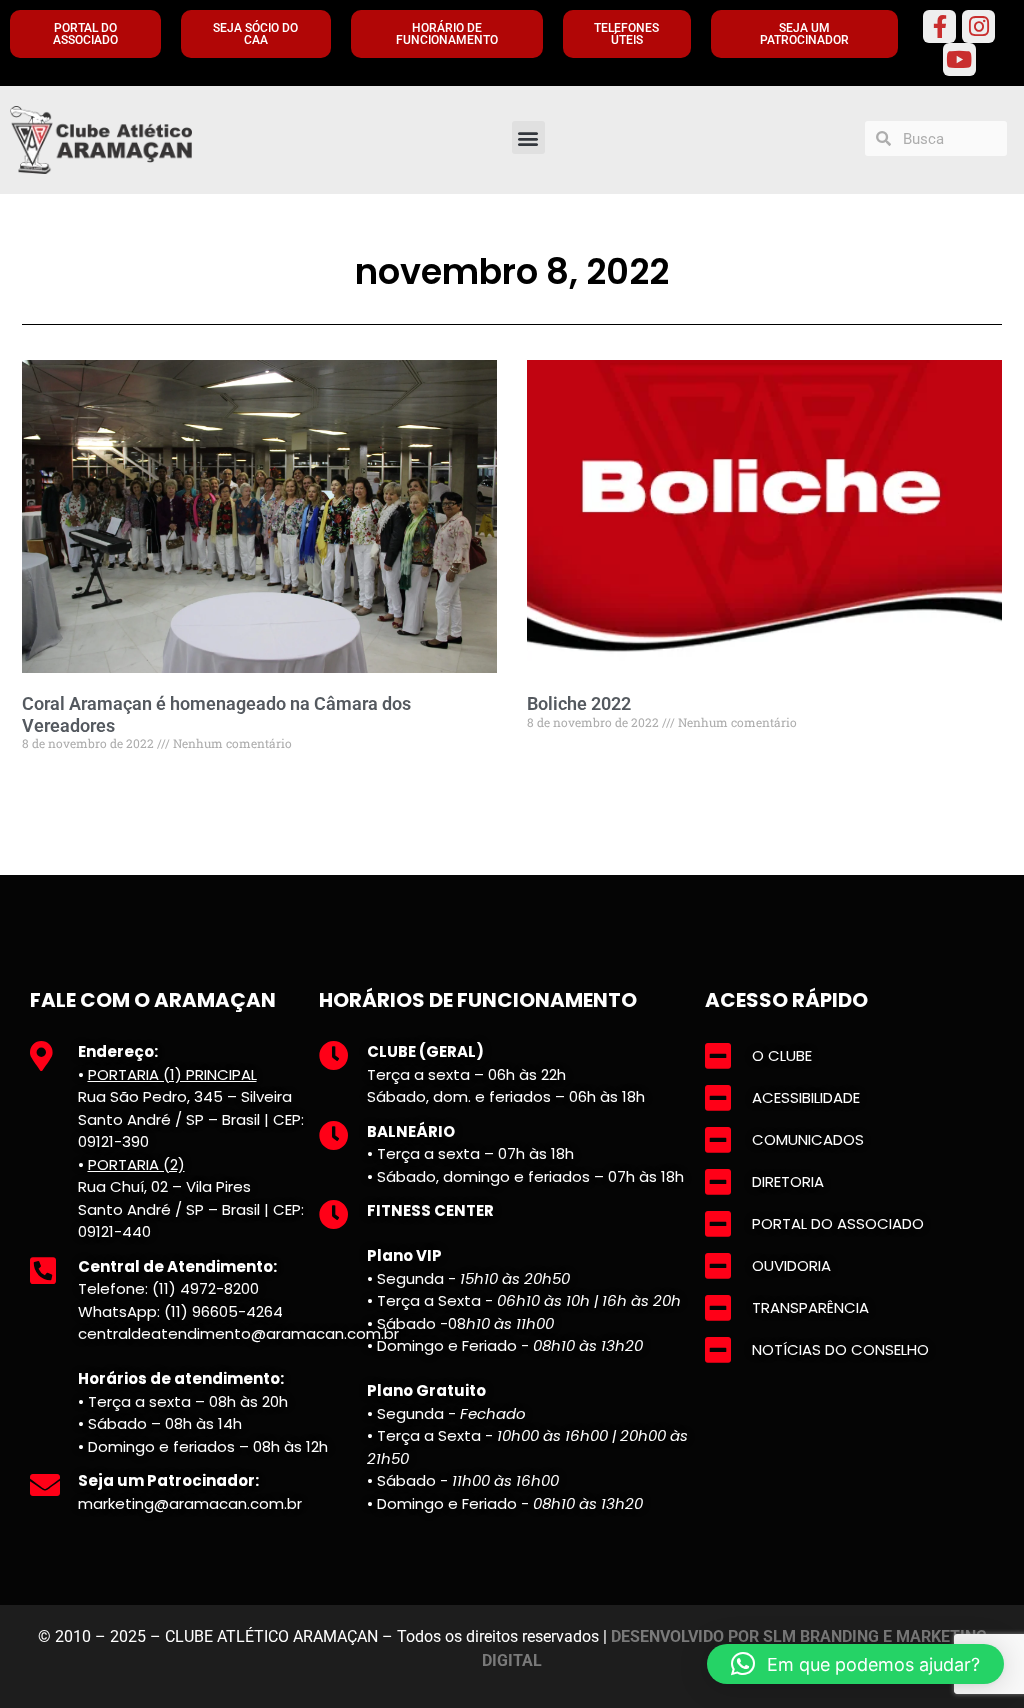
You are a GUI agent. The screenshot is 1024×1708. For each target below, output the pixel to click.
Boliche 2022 (579, 703)
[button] (528, 137)
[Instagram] (978, 26)
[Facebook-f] (939, 26)
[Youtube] (959, 59)
